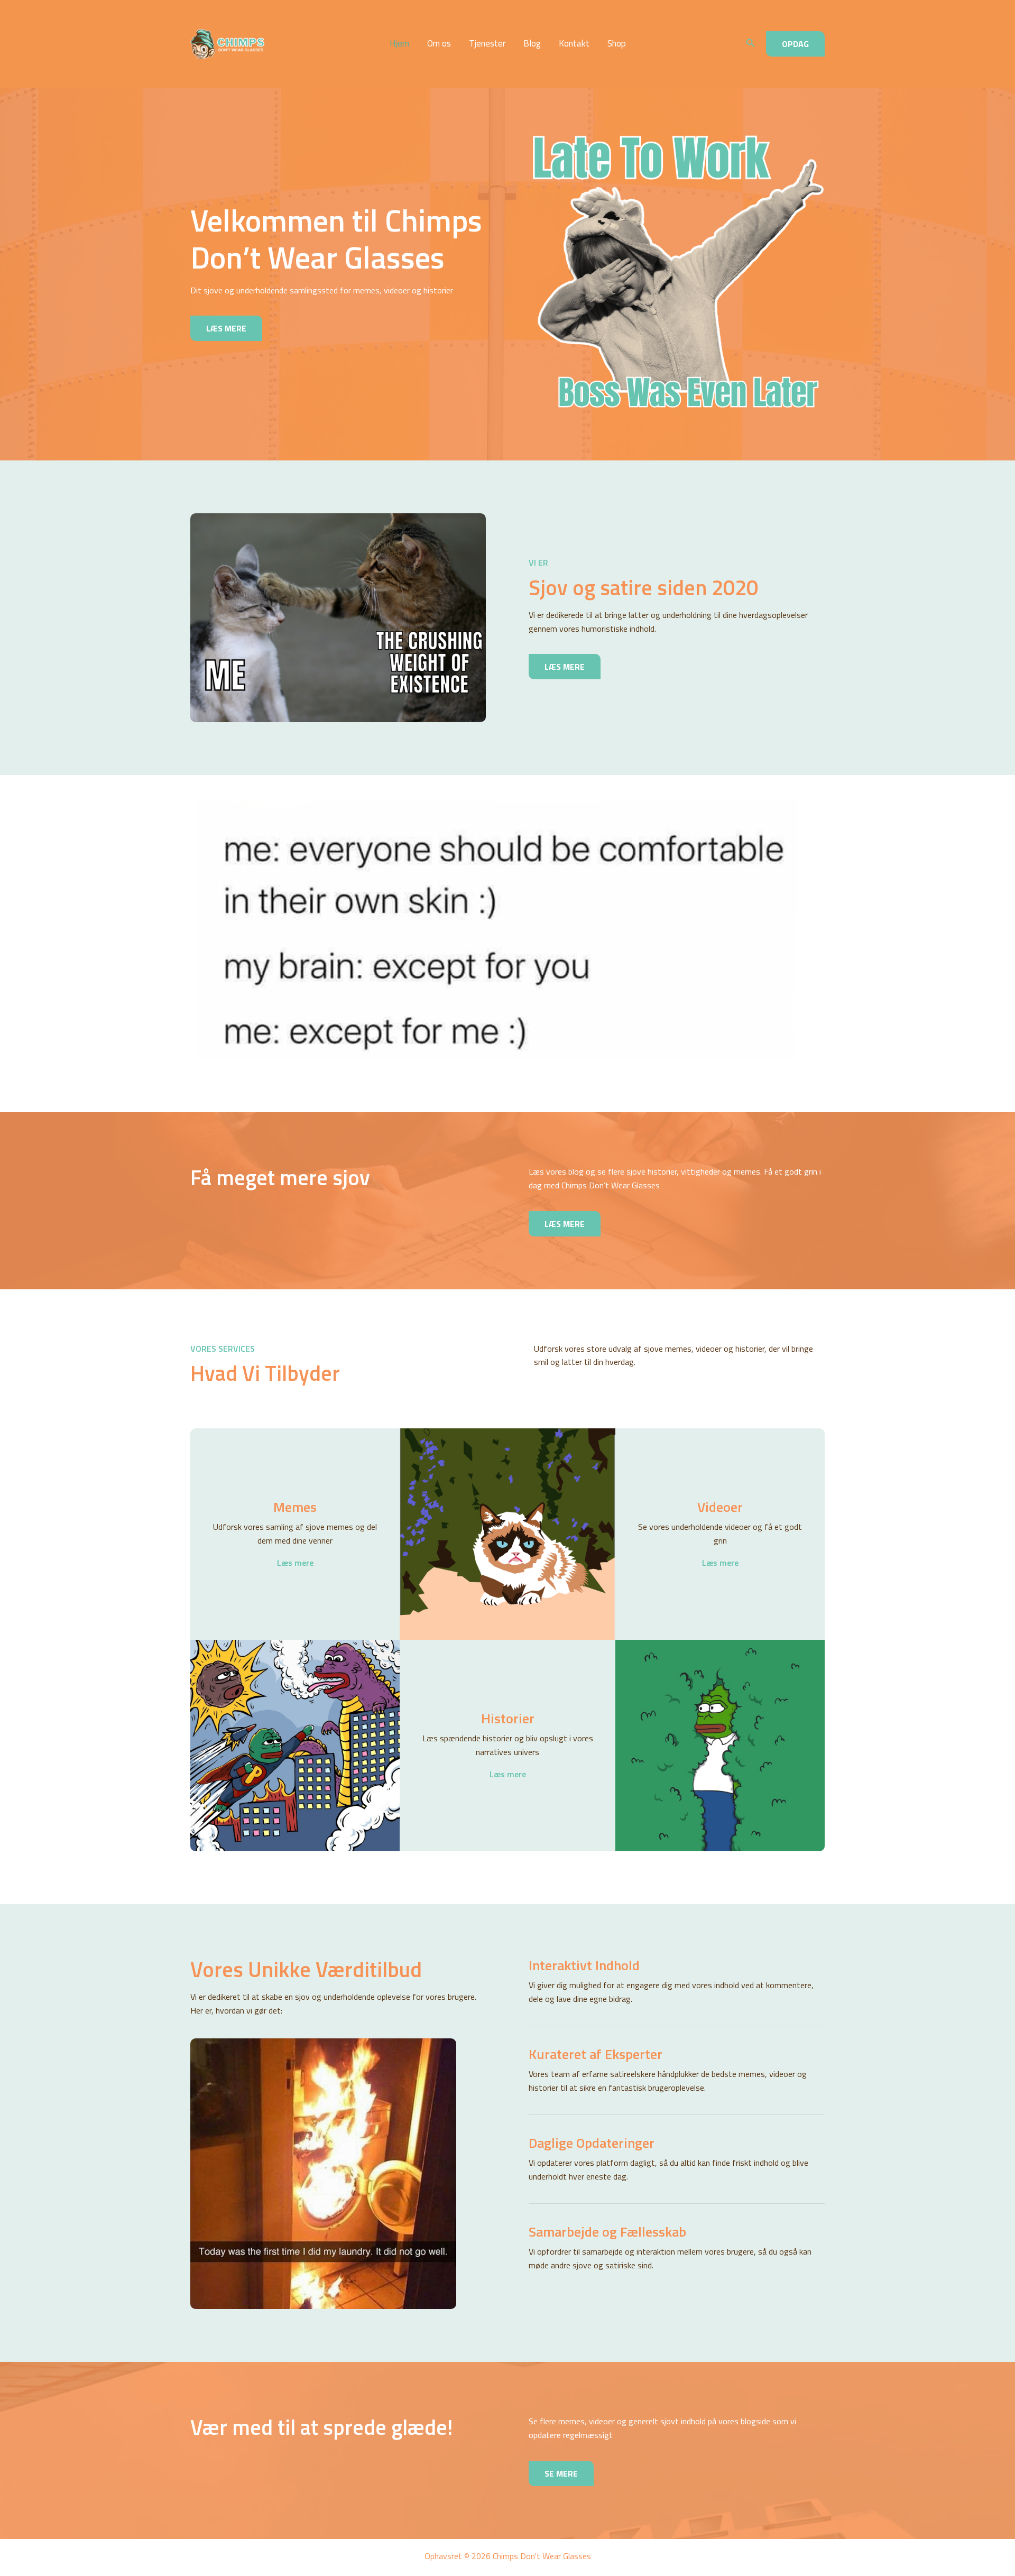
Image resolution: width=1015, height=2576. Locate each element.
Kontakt (574, 44)
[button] (751, 44)
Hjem (399, 44)
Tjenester (487, 44)
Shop (617, 44)
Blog (532, 44)
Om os (439, 44)
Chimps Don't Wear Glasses (297, 44)
